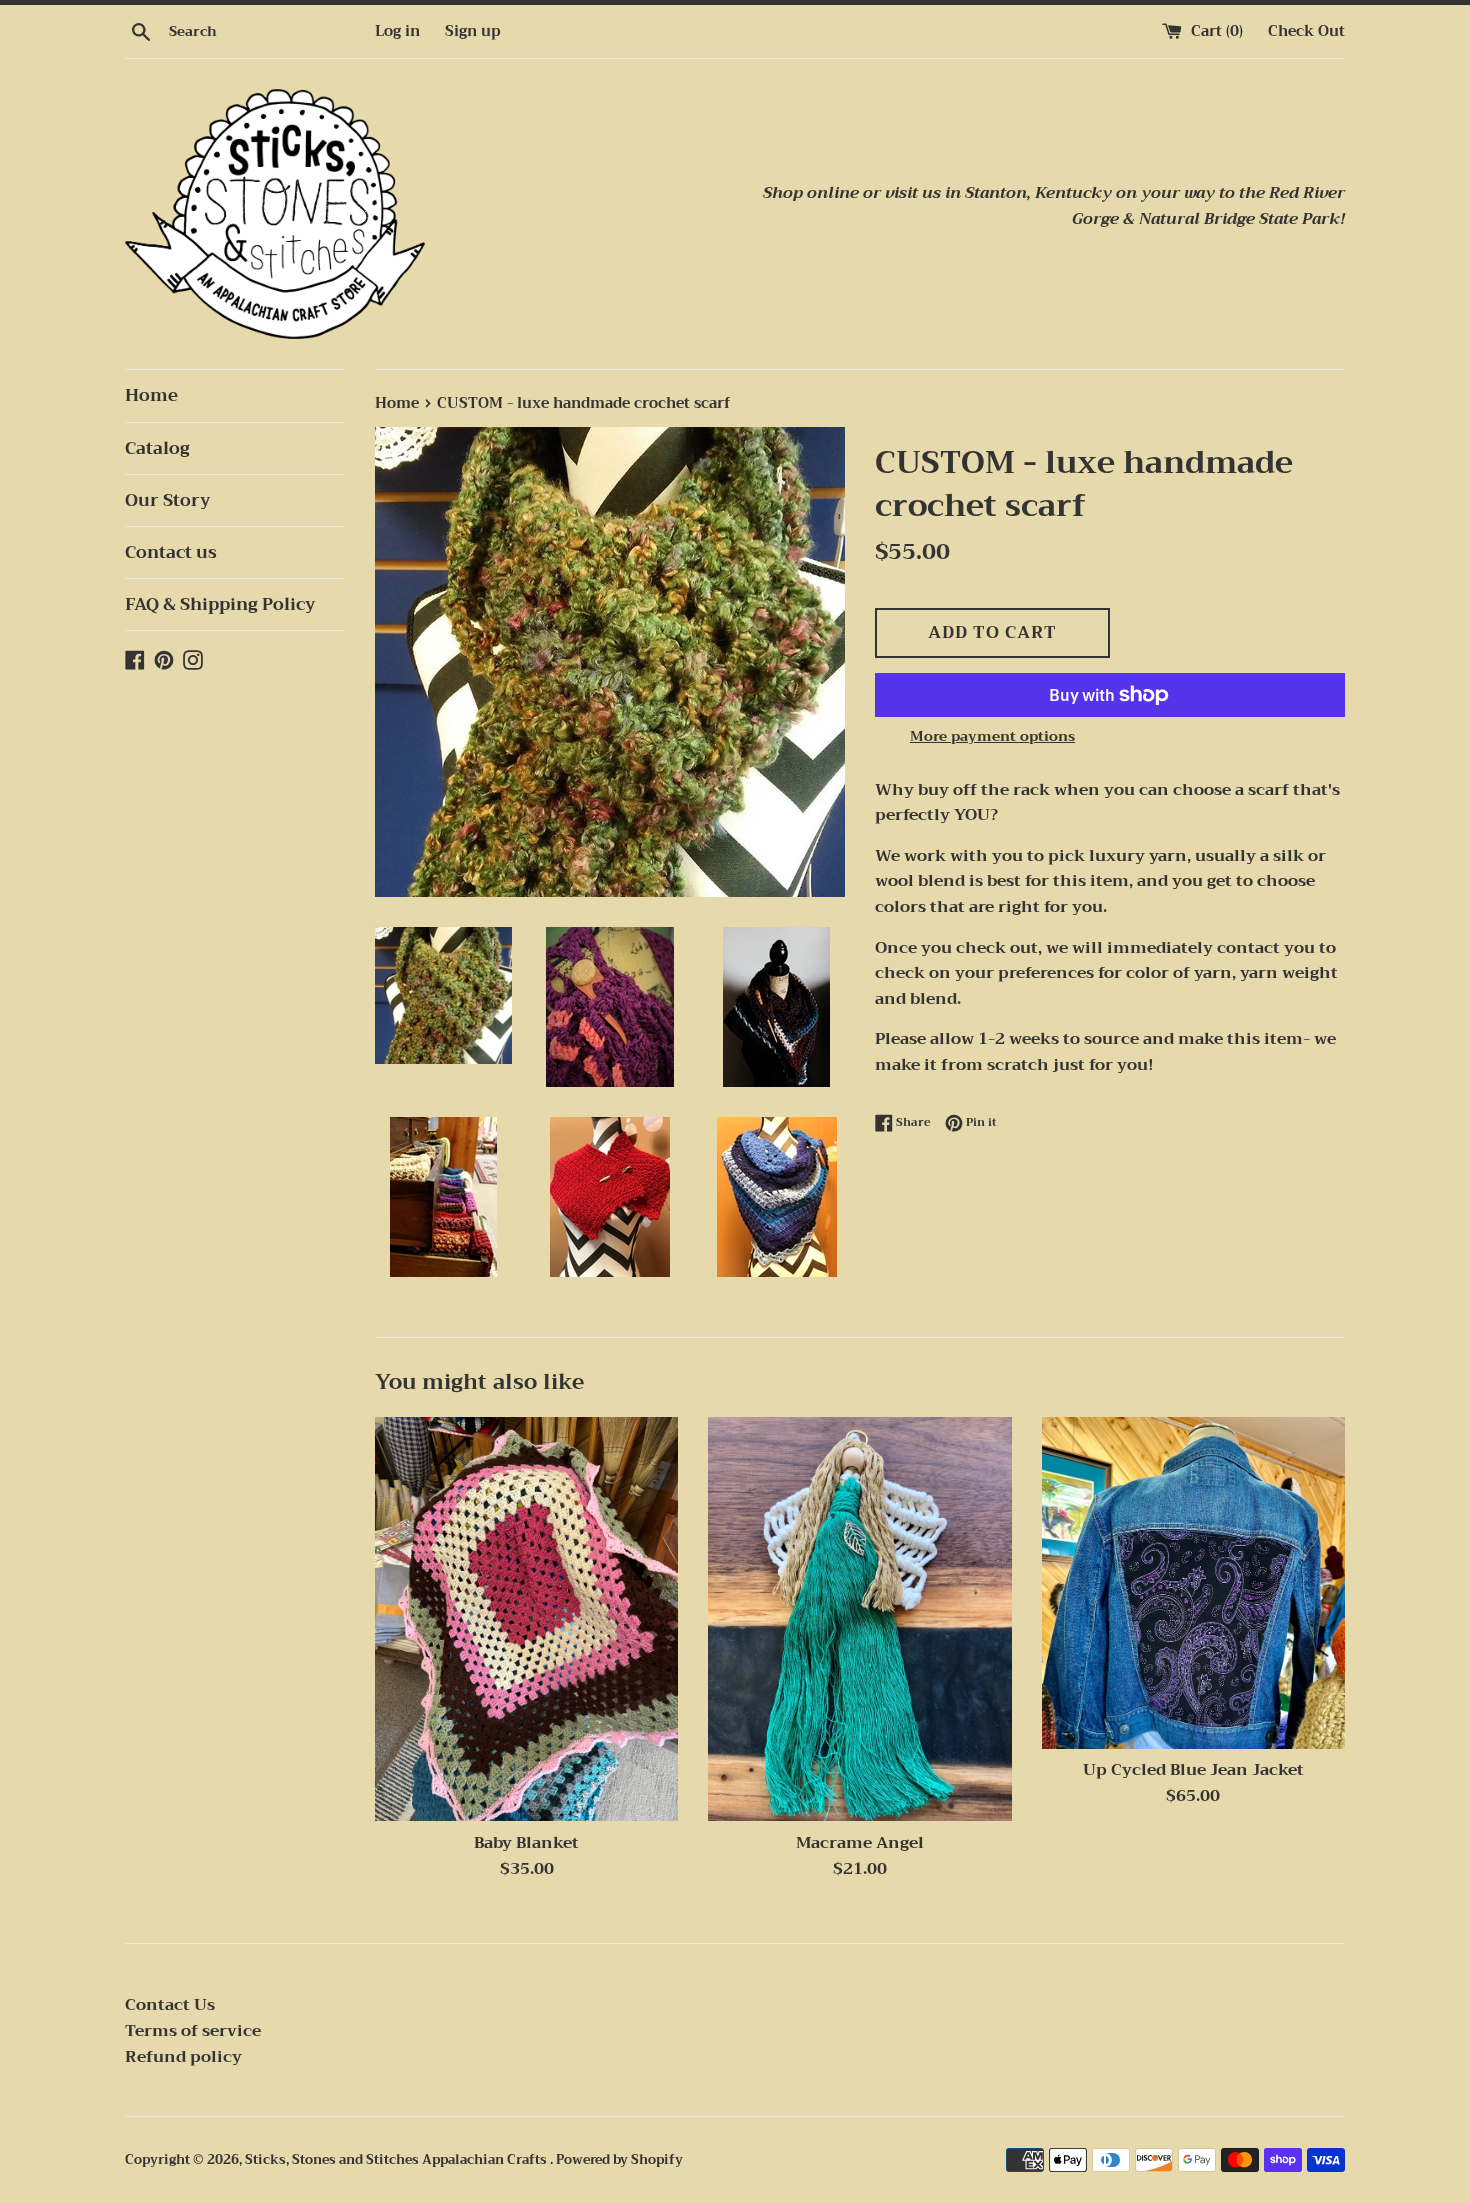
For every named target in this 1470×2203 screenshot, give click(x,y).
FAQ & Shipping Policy (220, 604)
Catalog (157, 448)
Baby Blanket (526, 1843)
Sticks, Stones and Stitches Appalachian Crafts (397, 2160)
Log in (397, 31)
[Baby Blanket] (526, 1619)
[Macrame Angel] (859, 1619)
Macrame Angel (860, 1843)
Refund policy (183, 2057)
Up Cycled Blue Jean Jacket (1193, 1770)
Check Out (1306, 31)
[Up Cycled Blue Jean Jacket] (1193, 1582)
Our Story (168, 500)
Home (151, 395)
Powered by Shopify (619, 2160)
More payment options (992, 736)
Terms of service (193, 2031)
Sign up (472, 31)
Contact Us (170, 2005)
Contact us (171, 552)
